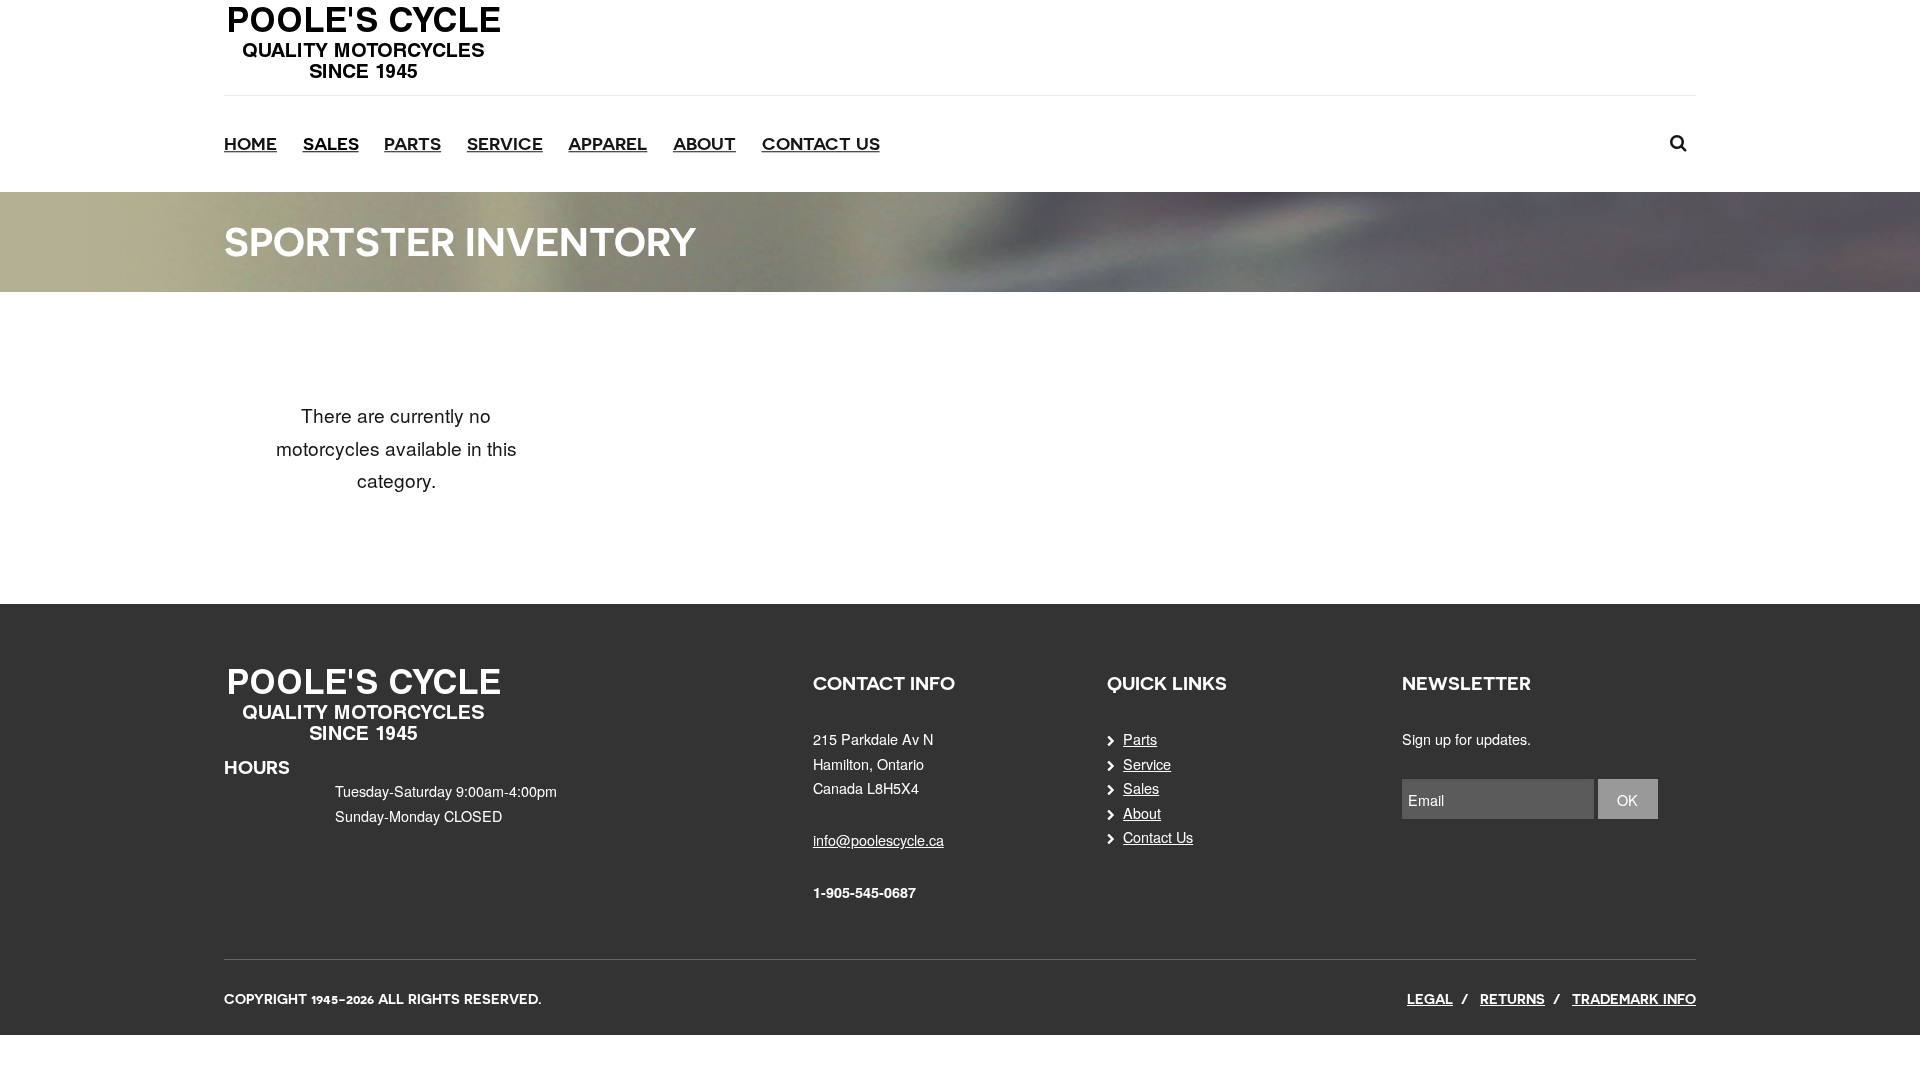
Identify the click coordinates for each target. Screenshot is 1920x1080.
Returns (1512, 998)
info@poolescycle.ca (878, 839)
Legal (1430, 998)
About (704, 143)
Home (250, 143)
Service (505, 143)
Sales (331, 143)
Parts (412, 143)
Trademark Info (1634, 998)
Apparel (607, 143)
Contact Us (821, 143)
